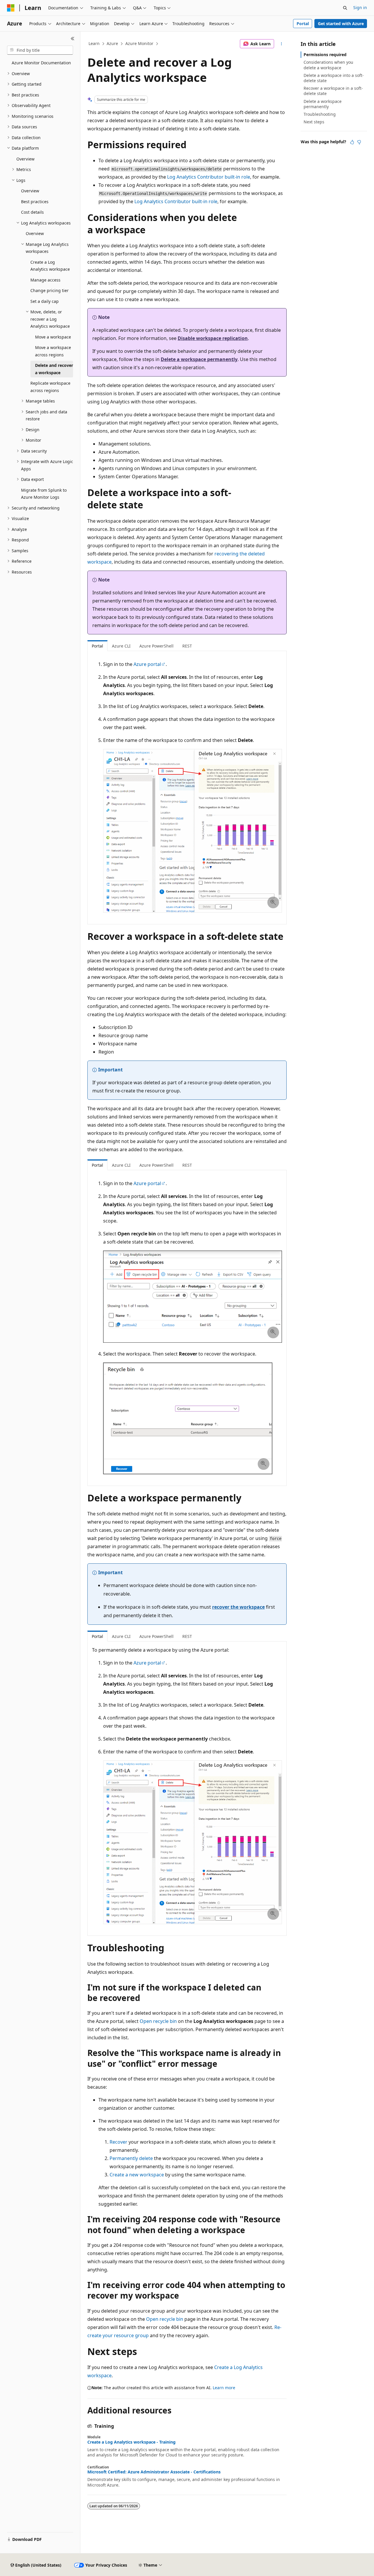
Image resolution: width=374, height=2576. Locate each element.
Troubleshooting (320, 114)
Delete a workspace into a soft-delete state (334, 78)
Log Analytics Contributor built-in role (209, 177)
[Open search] (345, 8)
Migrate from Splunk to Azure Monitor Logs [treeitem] (44, 494)
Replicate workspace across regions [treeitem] (50, 387)
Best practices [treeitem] (35, 202)
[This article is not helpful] (359, 142)
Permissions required (325, 55)
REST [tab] (187, 646)
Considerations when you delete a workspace (328, 65)
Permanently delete (131, 2158)
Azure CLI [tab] (121, 646)
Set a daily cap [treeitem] (45, 301)
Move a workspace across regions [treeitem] (53, 351)
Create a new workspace (137, 2175)
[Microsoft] (11, 8)
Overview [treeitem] (25, 159)
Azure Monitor (139, 43)
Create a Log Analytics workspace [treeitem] (50, 266)
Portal (303, 24)
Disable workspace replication (213, 338)
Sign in (360, 7)
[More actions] (282, 44)
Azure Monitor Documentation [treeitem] (41, 63)
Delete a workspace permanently (199, 359)
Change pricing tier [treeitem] (50, 290)
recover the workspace (238, 1607)
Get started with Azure (341, 24)
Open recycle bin (158, 2021)
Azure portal (147, 664)
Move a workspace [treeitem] (53, 337)
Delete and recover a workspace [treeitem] (54, 369)
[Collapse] (73, 39)
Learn (94, 43)
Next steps (314, 122)
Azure (112, 43)
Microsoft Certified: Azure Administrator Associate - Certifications (154, 2472)
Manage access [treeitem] (45, 280)
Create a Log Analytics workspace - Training (131, 2442)
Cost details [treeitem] (32, 212)
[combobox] (40, 50)
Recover (118, 2142)
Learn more (224, 2388)
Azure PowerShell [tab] (156, 646)
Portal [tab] (97, 646)
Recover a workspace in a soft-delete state (333, 91)
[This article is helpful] (352, 142)
